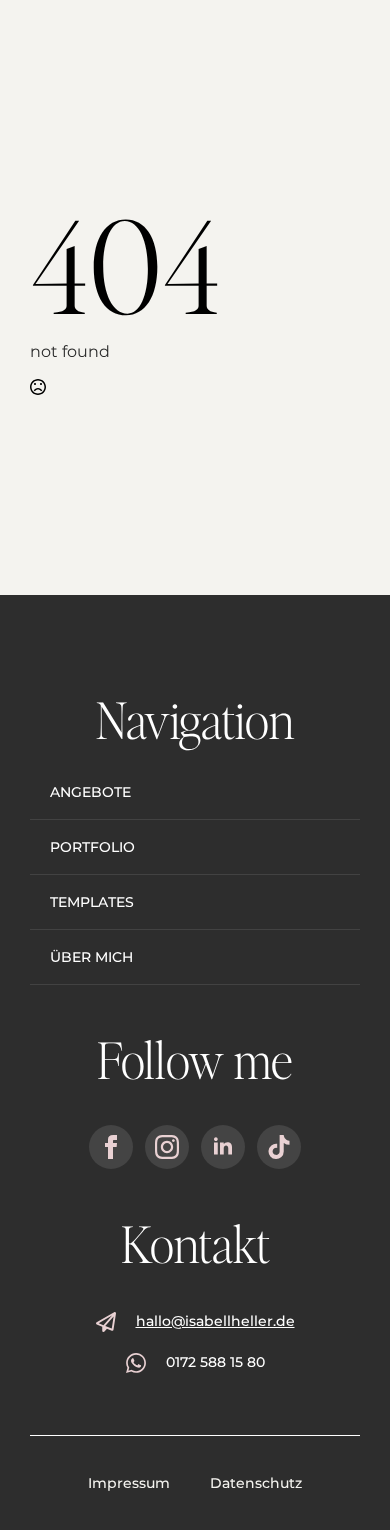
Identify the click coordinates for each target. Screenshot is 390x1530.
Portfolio (92, 847)
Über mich (91, 957)
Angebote (90, 792)
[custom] (279, 1147)
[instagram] (167, 1147)
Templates (92, 902)
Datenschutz (256, 1483)
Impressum (129, 1483)
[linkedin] (223, 1147)
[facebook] (111, 1147)
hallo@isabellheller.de (215, 1321)
